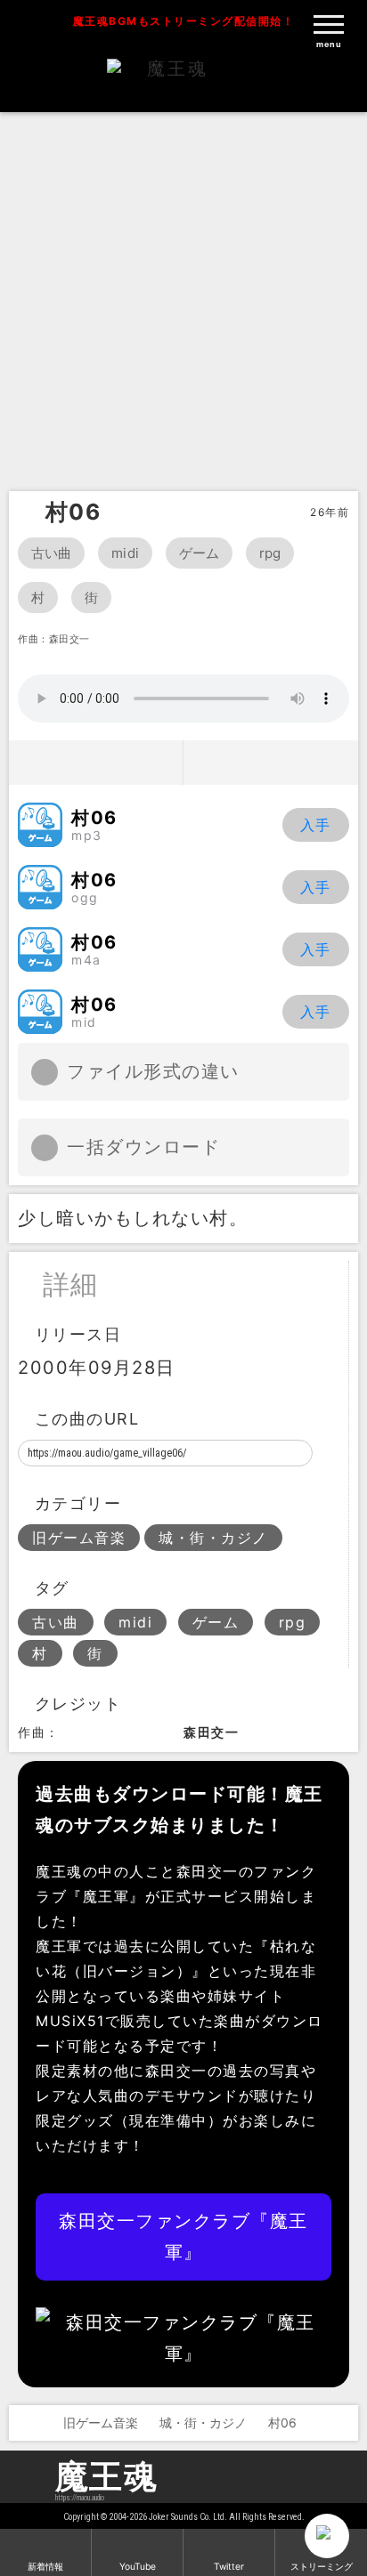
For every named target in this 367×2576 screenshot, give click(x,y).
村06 (73, 512)
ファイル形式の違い (153, 1071)
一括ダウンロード (143, 1147)
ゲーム (199, 553)
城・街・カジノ (213, 1538)
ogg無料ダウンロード (316, 887)
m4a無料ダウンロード (316, 949)
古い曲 (51, 553)
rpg (270, 553)
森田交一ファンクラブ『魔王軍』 (183, 2237)
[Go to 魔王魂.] (25, 2423)
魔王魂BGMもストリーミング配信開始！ (184, 21)
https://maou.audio (80, 2498)
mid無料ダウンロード (316, 1012)
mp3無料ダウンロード (316, 825)
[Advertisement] (183, 299)
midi (125, 553)
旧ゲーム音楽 (79, 1538)
